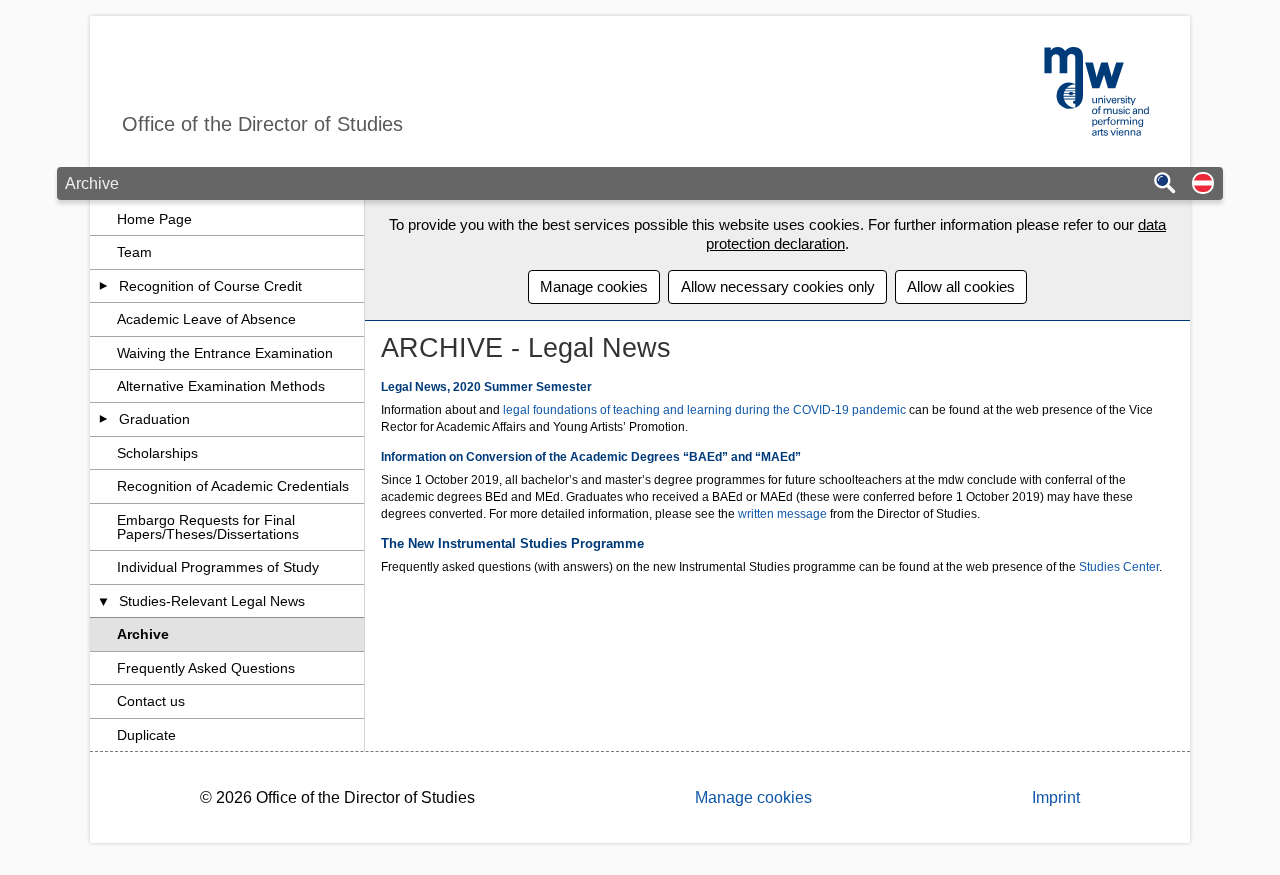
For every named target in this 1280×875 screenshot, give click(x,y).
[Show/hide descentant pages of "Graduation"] (103, 419)
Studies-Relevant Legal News (212, 601)
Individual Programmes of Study (218, 567)
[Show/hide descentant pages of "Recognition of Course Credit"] (103, 286)
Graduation (154, 419)
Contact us (151, 701)
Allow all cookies (961, 286)
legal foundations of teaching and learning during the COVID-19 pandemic (704, 410)
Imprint (1056, 797)
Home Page (154, 219)
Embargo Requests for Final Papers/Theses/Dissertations (208, 527)
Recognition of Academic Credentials (233, 486)
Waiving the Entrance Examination (225, 353)
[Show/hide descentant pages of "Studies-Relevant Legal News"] (103, 601)
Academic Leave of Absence (206, 319)
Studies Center (1119, 567)
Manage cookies (594, 286)
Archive (143, 634)
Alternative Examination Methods (221, 386)
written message (782, 514)
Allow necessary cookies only (778, 286)
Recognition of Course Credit (210, 286)
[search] (1165, 184)
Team (134, 252)
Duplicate (146, 735)
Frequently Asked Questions (206, 668)
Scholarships (157, 453)
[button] (1203, 184)
